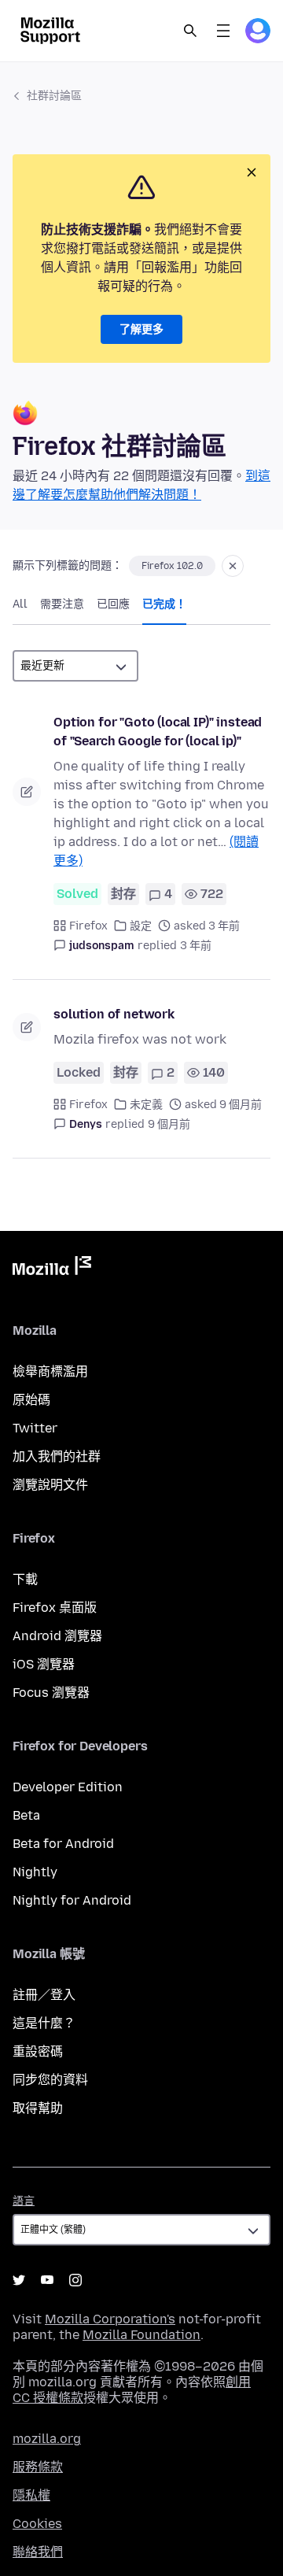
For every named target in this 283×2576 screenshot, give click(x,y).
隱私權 (31, 2495)
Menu (223, 31)
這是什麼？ (44, 2023)
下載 (25, 1579)
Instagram (75, 2280)
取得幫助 (38, 2108)
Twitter (35, 1428)
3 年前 (196, 946)
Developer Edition (68, 1787)
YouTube (47, 2280)
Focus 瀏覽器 (51, 1693)
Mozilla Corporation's (110, 2319)
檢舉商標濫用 (50, 1371)
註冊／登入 (44, 1995)
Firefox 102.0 (172, 566)
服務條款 (38, 2467)
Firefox (88, 926)
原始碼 (31, 1400)
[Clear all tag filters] (233, 566)
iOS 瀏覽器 (44, 1664)
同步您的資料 (50, 2080)
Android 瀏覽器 (57, 1636)
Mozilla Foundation (141, 2335)
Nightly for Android (72, 1900)
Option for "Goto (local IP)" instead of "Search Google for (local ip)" (158, 732)
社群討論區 (54, 96)
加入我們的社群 (57, 1456)
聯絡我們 (38, 2552)
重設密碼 (38, 2051)
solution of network (114, 1014)
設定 (141, 926)
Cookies (37, 2524)
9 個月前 (169, 1124)
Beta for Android (63, 1844)
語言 (24, 2201)
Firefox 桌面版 (55, 1608)
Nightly (35, 1872)
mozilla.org (47, 2439)
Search (190, 31)
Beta (26, 1815)
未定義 (146, 1105)
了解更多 (141, 329)
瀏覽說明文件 (50, 1485)
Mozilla (52, 1269)
